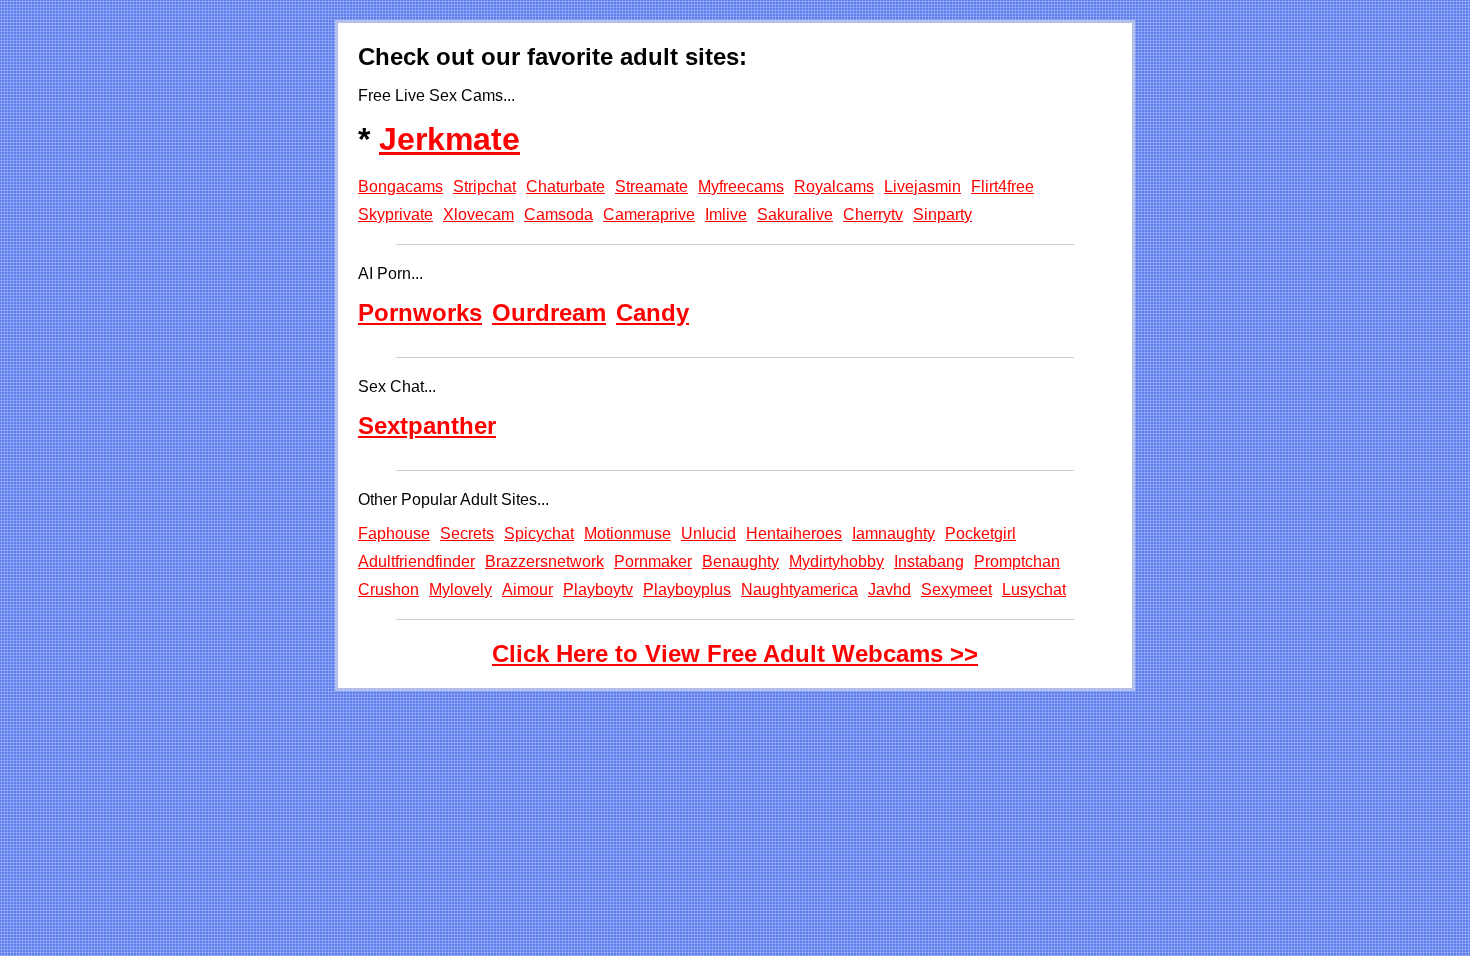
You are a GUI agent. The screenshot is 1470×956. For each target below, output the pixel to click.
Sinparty (942, 214)
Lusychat (1034, 589)
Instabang (929, 561)
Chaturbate (565, 186)
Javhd (889, 589)
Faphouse (394, 533)
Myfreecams (741, 186)
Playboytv (598, 589)
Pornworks (420, 312)
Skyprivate (395, 214)
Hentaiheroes (794, 533)
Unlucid (708, 533)
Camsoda (558, 214)
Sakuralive (795, 214)
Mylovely (460, 589)
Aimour (527, 589)
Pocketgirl (980, 533)
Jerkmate (449, 139)
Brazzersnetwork (544, 561)
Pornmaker (653, 561)
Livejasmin (922, 186)
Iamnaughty (893, 533)
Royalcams (834, 186)
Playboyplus (687, 589)
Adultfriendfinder (416, 561)
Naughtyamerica (799, 589)
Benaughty (740, 561)
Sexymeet (956, 589)
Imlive (726, 214)
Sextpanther (427, 425)
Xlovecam (478, 214)
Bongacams (400, 186)
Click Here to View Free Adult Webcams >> (735, 653)
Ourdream (549, 312)
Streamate (651, 186)
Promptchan (1017, 561)
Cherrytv (873, 214)
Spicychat (539, 533)
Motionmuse (627, 533)
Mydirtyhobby (836, 561)
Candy (652, 312)
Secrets (467, 533)
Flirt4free (1002, 186)
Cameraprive (649, 214)
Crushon (388, 589)
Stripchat (484, 186)
